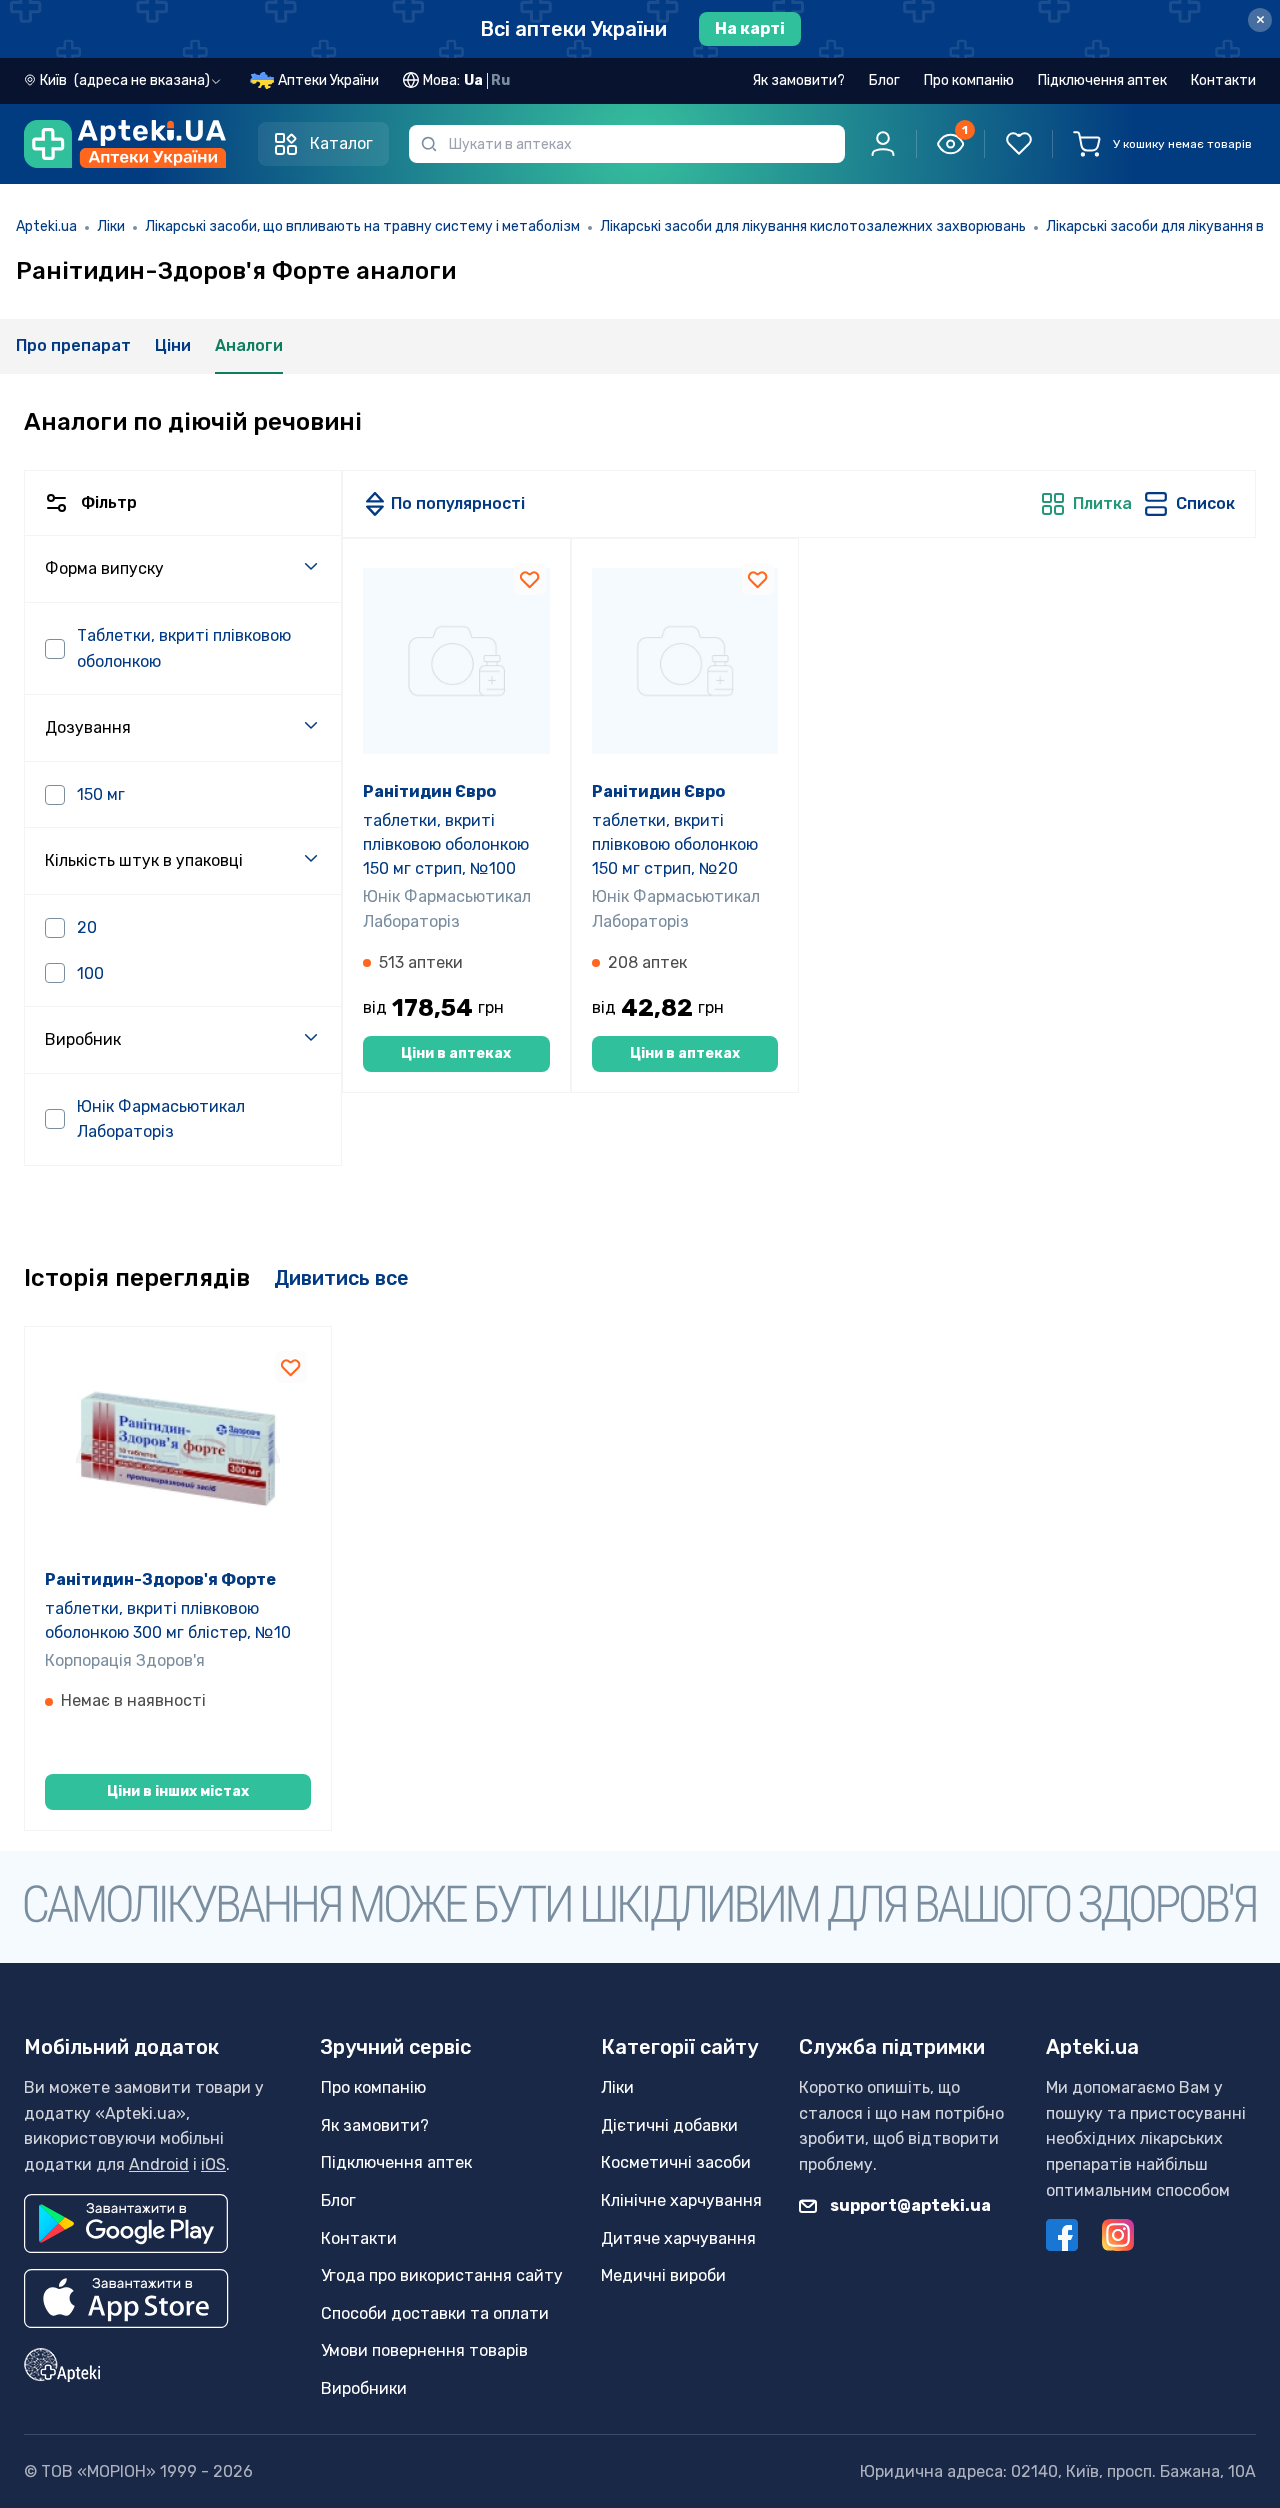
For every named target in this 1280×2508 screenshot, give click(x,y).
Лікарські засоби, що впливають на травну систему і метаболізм (362, 226)
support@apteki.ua (909, 2205)
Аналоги (249, 345)
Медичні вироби (663, 2275)
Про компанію (969, 80)
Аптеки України (328, 80)
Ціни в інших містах (178, 1791)
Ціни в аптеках (456, 1053)
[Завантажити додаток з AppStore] (126, 2298)
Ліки (111, 226)
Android (159, 2164)
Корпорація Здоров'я (125, 1660)
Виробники (364, 2388)
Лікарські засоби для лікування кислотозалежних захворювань (813, 226)
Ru (500, 80)
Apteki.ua (46, 226)
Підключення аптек (1102, 80)
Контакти (1223, 80)
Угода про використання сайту (442, 2275)
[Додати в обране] (530, 579)
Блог (884, 80)
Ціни (173, 345)
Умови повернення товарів (424, 2350)
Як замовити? (798, 80)
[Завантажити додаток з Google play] (126, 2223)
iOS (213, 2164)
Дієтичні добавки (669, 2125)
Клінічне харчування (681, 2200)
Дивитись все (341, 1278)
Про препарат (73, 345)
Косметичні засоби (676, 2162)
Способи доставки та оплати (435, 2313)
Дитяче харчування (678, 2238)
